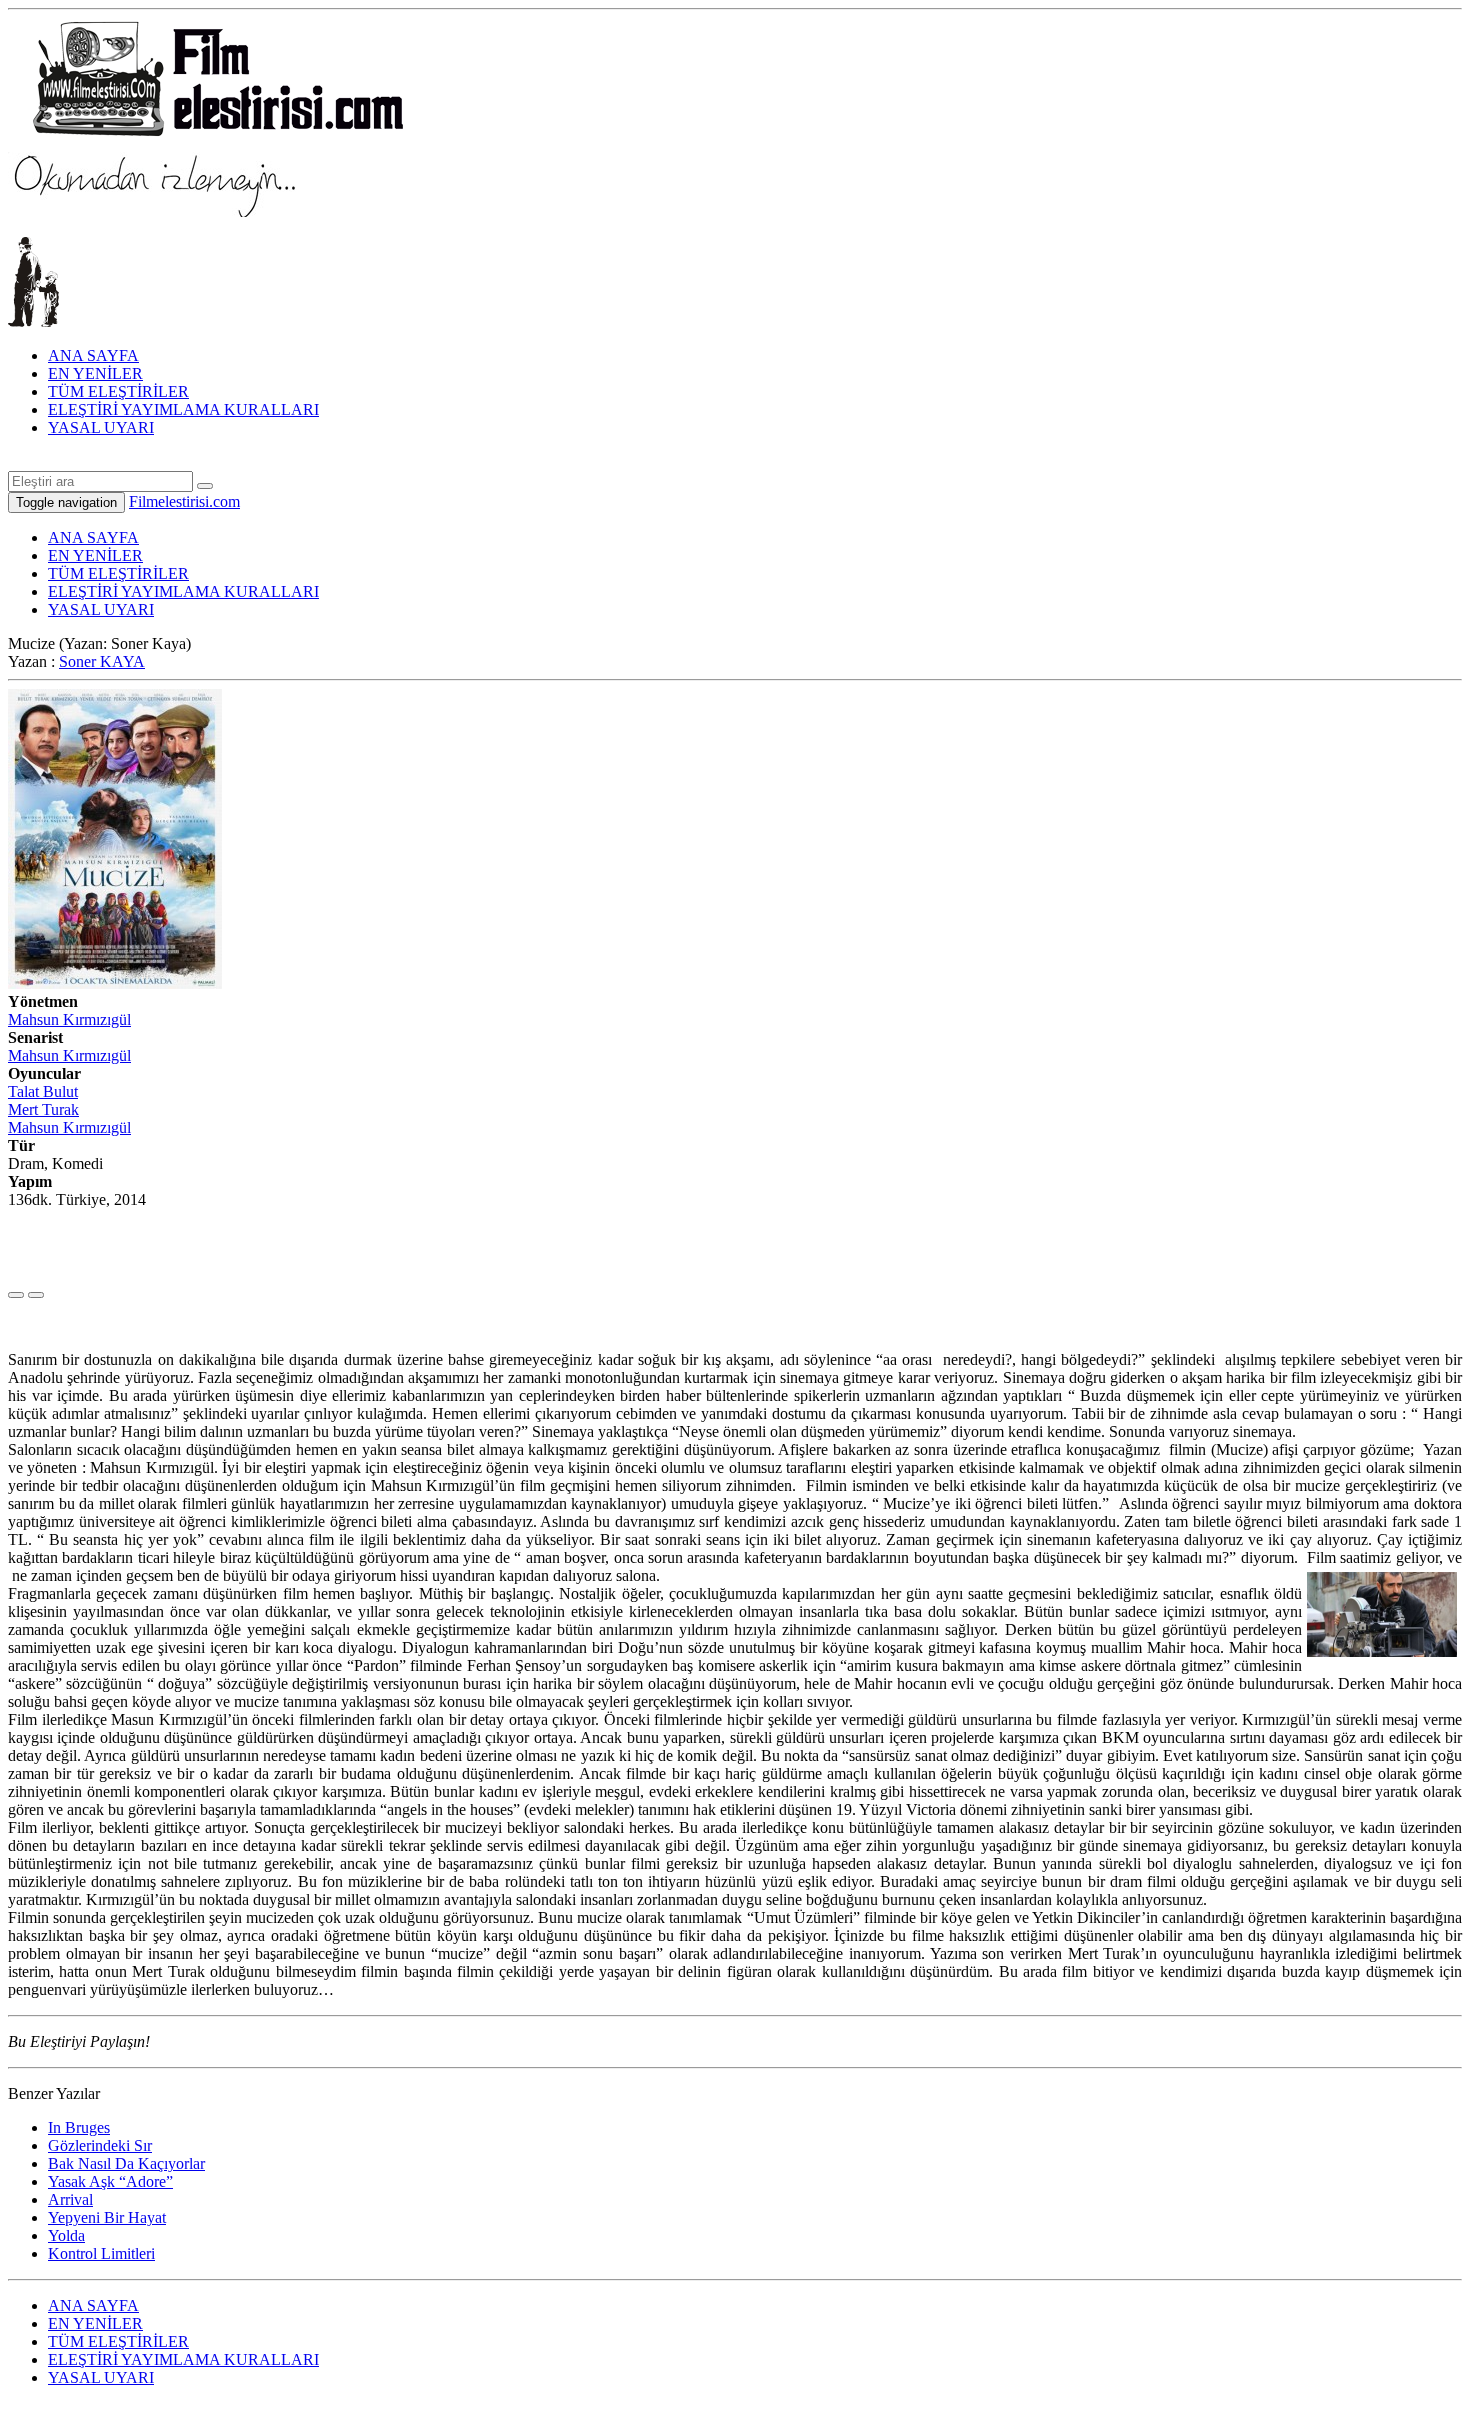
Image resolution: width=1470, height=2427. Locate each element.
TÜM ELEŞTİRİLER (118, 391)
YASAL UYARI (101, 427)
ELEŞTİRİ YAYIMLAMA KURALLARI (183, 409)
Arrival (70, 2199)
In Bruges (79, 2127)
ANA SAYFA (93, 355)
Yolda (66, 2235)
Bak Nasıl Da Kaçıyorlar (126, 2163)
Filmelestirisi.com (184, 501)
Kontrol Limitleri (101, 2253)
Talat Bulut (43, 1091)
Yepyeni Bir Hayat (107, 2217)
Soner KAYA (102, 661)
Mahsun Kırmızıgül (69, 1019)
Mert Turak (43, 1109)
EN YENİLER (95, 373)
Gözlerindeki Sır (100, 2145)
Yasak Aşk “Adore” (110, 2181)
